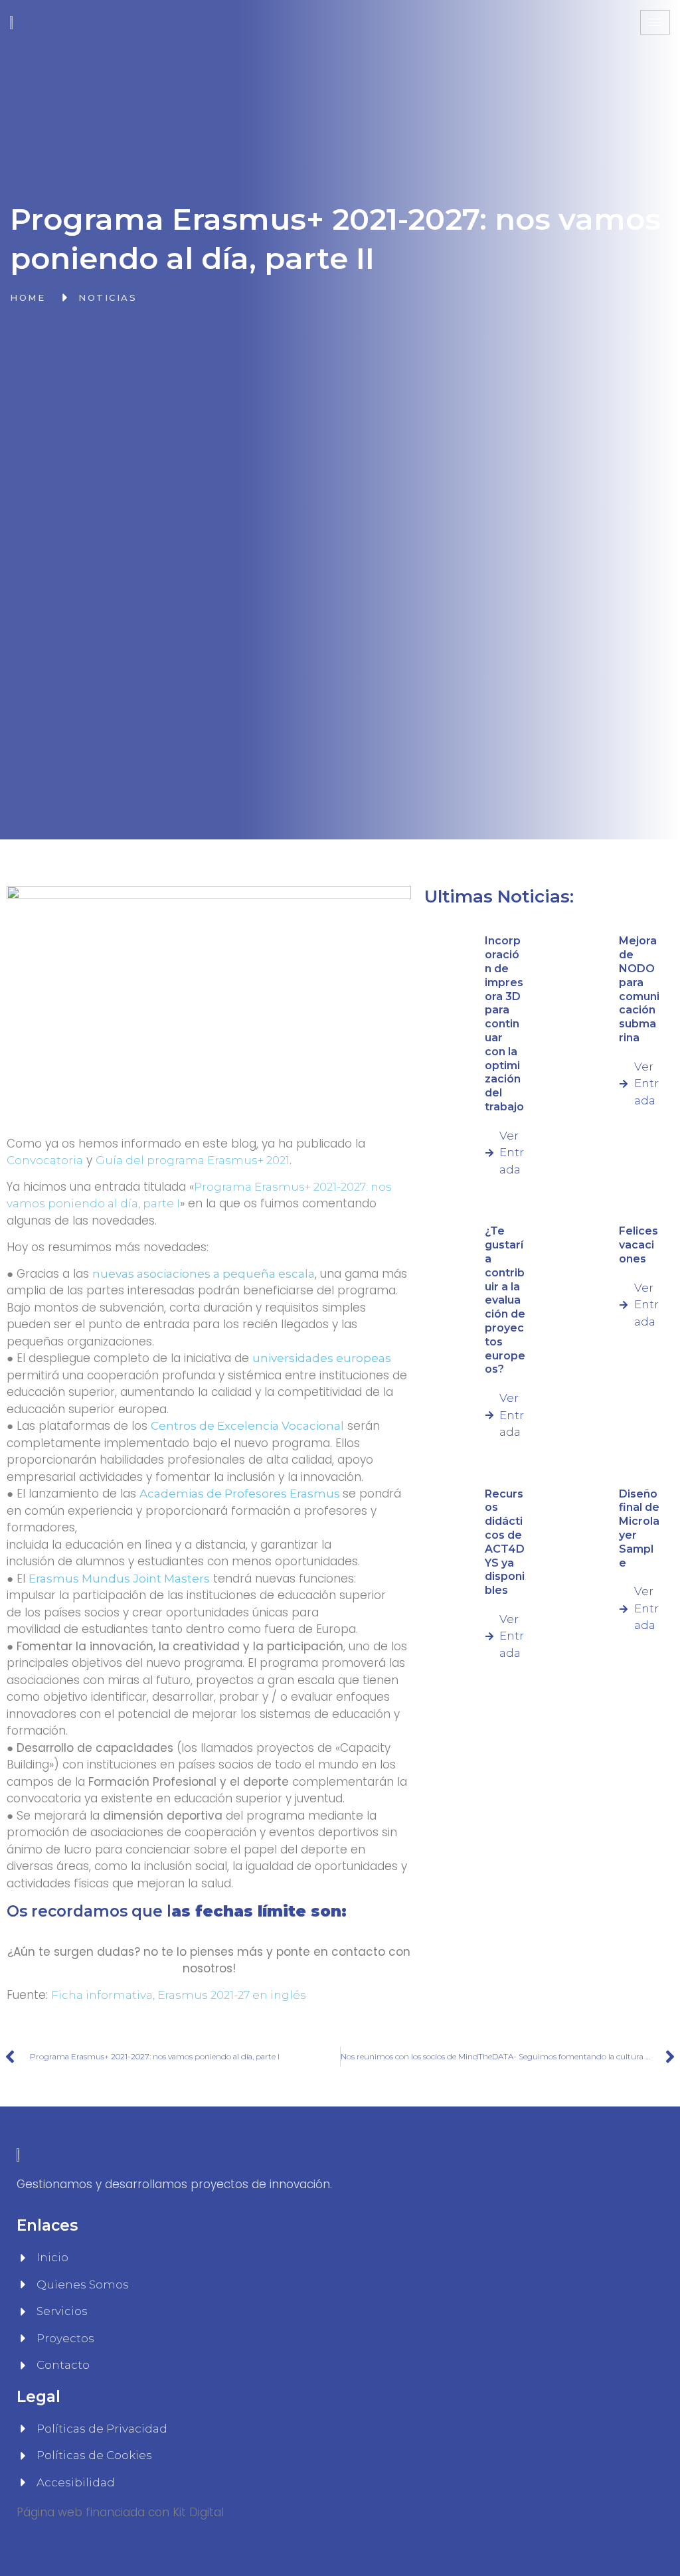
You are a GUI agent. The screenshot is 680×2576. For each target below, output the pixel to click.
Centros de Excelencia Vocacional (247, 1426)
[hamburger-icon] (655, 22)
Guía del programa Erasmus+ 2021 (193, 1160)
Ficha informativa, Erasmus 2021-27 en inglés (179, 1995)
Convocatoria (45, 1160)
